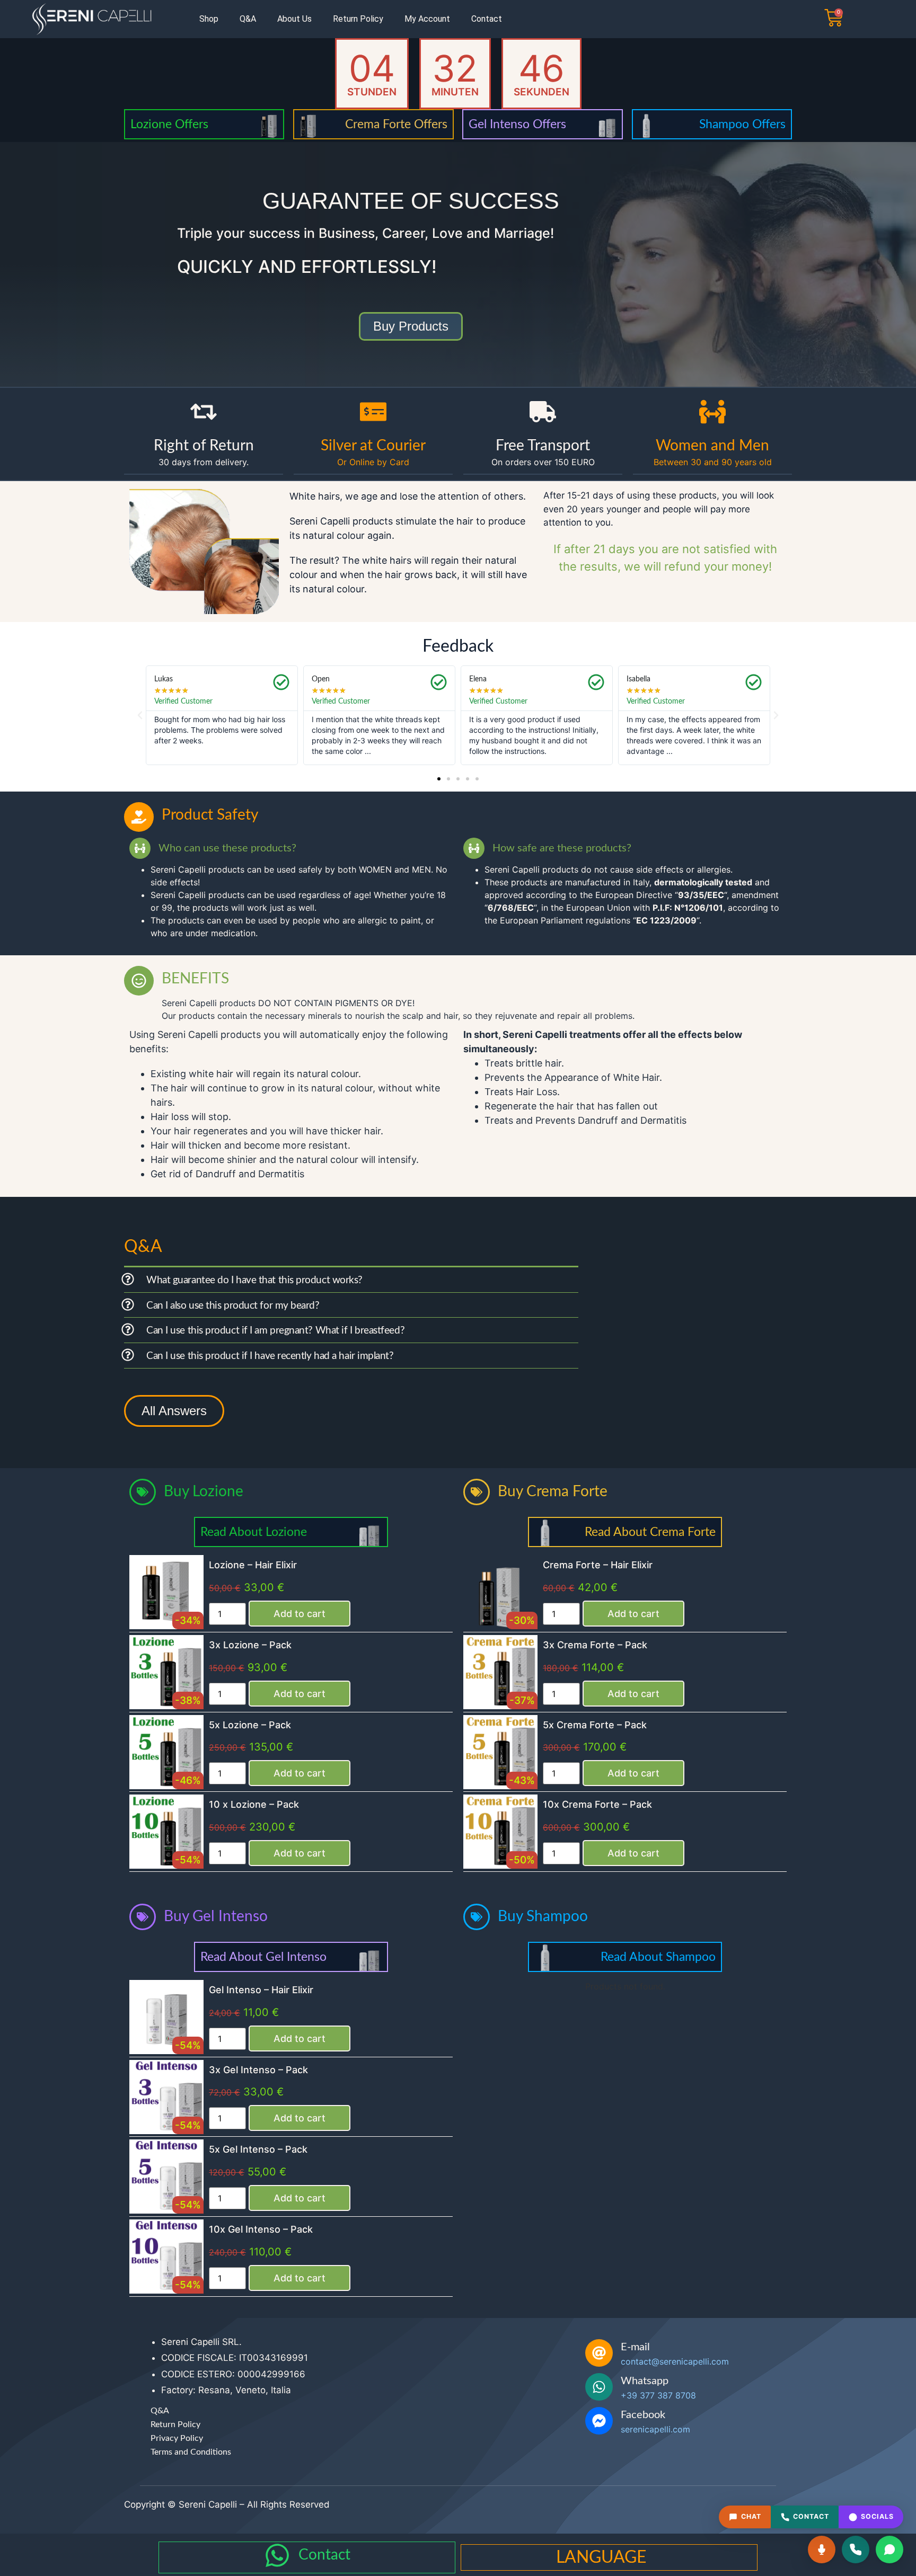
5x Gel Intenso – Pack (258, 2149)
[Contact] (277, 2555)
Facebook (643, 2415)
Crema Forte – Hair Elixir (598, 1565)
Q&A (248, 19)
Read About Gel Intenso (263, 1957)
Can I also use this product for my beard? (233, 1306)
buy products (411, 326)
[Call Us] (856, 2550)
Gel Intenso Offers (517, 124)
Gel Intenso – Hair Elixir (261, 1990)
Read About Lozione (254, 1532)
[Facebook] (599, 2421)
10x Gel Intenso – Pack (261, 2229)
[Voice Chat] (822, 2550)
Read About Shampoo (658, 1957)
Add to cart (300, 1614)
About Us (294, 19)
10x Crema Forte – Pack (597, 1804)
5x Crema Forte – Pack (595, 1725)
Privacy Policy (177, 2438)
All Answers (174, 1411)
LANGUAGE (601, 2557)
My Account (427, 19)
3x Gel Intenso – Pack (258, 2070)
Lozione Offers (169, 124)
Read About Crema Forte (650, 1532)
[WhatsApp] (889, 2550)
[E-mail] (599, 2353)
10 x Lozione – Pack (254, 1804)
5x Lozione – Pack (250, 1725)
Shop (209, 19)
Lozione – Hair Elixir (253, 1565)
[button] (140, 715)
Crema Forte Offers (396, 124)
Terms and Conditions (191, 2452)
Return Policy (358, 19)
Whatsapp (645, 2381)
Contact (487, 19)
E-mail (635, 2347)
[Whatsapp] (599, 2387)
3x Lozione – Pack (250, 1645)
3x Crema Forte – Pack (595, 1645)
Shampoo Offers (742, 124)
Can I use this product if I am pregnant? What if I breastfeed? (275, 1331)
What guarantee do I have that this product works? (254, 1280)
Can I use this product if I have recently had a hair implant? (270, 1356)
